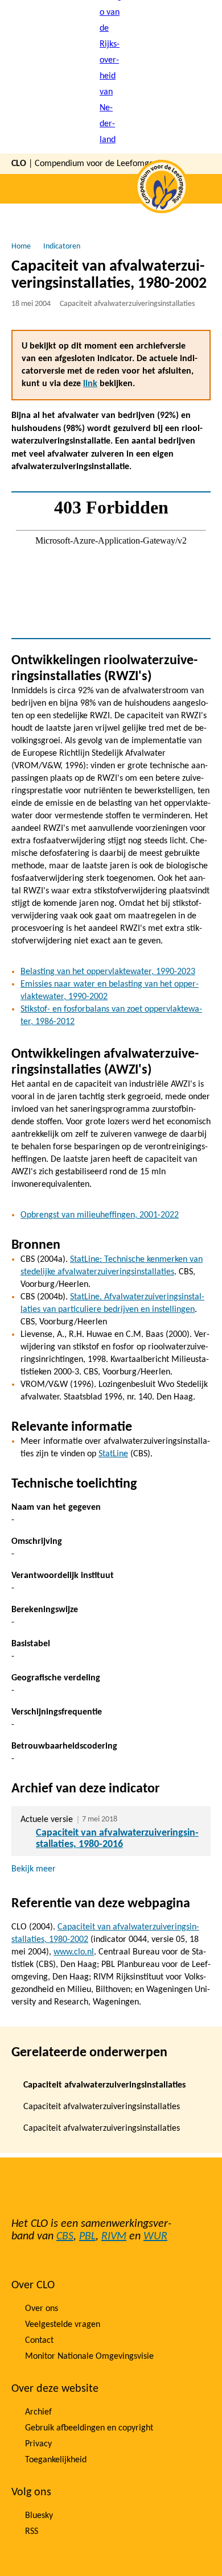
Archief (38, 2412)
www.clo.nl (74, 1952)
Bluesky (39, 2516)
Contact (39, 2341)
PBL (87, 2237)
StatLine (113, 1454)
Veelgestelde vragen (63, 2325)
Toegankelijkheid (56, 2460)
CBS (65, 2237)
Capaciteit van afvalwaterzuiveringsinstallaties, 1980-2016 (117, 1839)
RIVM (114, 2237)
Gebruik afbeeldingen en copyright (89, 2428)
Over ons (42, 2309)
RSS (32, 2532)
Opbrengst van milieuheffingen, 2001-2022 (100, 1215)
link (90, 384)
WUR (155, 2237)
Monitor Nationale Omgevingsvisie (89, 2356)
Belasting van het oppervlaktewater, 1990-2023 (108, 972)
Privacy (38, 2444)
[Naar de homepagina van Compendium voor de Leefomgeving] (111, 77)
